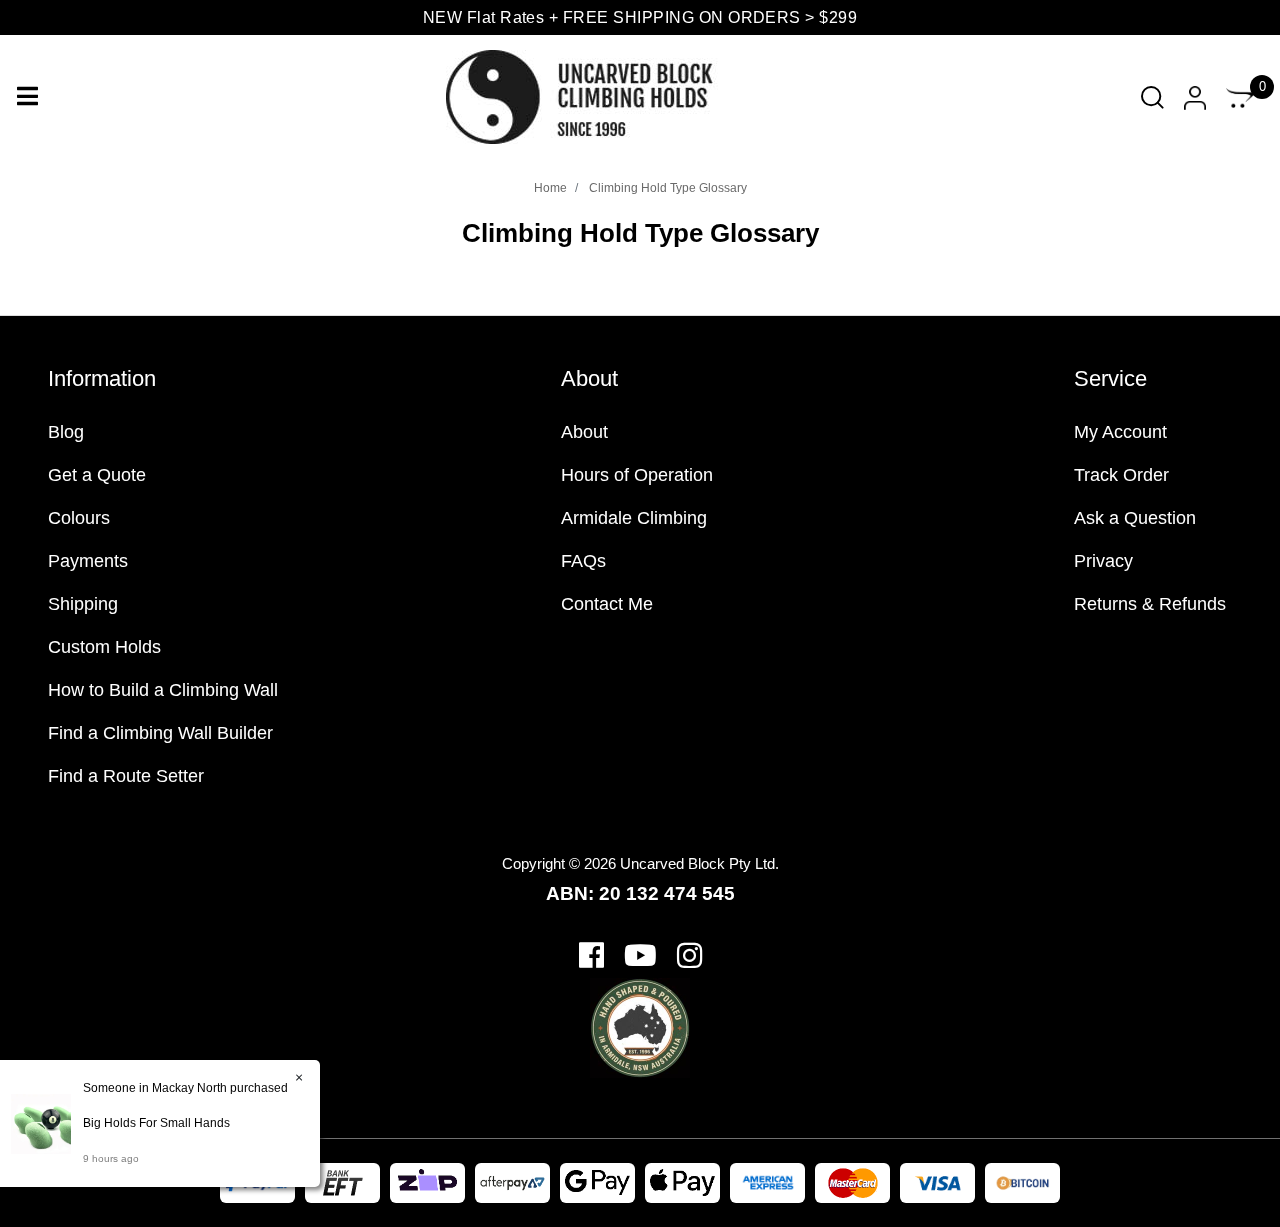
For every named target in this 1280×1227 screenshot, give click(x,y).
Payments (88, 561)
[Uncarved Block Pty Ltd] (596, 96)
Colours (79, 518)
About (584, 432)
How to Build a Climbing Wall (163, 690)
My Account (1120, 432)
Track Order (1121, 475)
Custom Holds (104, 647)
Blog (66, 432)
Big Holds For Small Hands (156, 1123)
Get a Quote (97, 475)
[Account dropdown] (1195, 97)
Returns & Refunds (1150, 604)
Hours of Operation (637, 475)
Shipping (83, 604)
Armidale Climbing (634, 518)
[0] (1240, 97)
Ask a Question (1135, 518)
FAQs (583, 561)
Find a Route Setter (126, 776)
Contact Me (607, 604)
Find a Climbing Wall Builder (160, 733)
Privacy (1103, 561)
